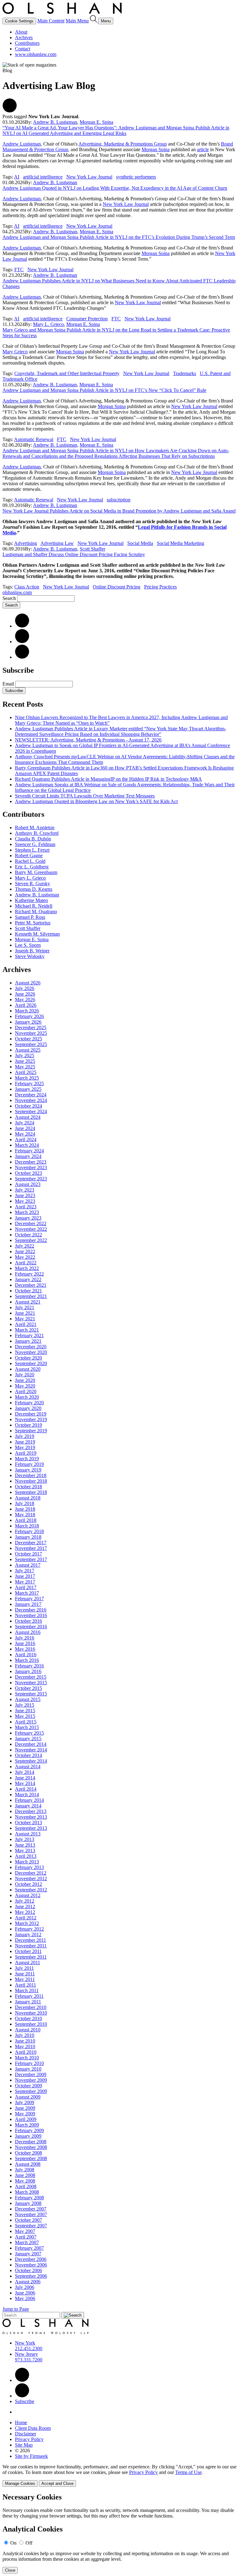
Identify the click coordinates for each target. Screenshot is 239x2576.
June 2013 (25, 1845)
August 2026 (28, 983)
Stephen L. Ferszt (32, 850)
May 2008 (25, 2181)
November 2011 (31, 1946)
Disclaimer (26, 2434)
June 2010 (25, 2041)
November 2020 (31, 1352)
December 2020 (31, 1347)
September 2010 (31, 2024)
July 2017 (25, 1571)
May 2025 (25, 1067)
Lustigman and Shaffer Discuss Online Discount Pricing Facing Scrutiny (74, 554)
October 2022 (28, 1235)
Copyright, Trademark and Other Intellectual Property (67, 373)
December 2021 (31, 1285)
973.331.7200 (29, 2360)
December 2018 (31, 1475)
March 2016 (27, 1660)
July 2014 (25, 1772)
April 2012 (26, 1918)
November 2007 (31, 2214)
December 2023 (31, 1162)
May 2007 (25, 2231)
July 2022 (25, 1246)
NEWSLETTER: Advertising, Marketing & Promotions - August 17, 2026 (88, 740)
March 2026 (27, 1011)
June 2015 (25, 1711)
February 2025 (29, 1083)
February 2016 (29, 1666)
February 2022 (29, 1274)
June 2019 (25, 1442)
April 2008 (26, 2186)
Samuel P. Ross (30, 917)
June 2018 (25, 1509)
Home (21, 2423)
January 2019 (28, 1470)
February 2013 (29, 1867)
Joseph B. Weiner (32, 951)
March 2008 (27, 2192)
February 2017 (29, 1599)
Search (9, 598)
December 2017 (31, 1543)
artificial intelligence (43, 177)
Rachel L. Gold (30, 861)
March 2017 (27, 1593)
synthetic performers (136, 177)
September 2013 (31, 1828)
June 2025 (25, 1061)
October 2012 (28, 1884)
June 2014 (25, 1778)
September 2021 (31, 1296)
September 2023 (31, 1179)
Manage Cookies (20, 2483)
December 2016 (31, 1610)
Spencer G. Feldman (35, 844)
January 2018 (28, 1537)
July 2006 (25, 2287)
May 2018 (25, 1515)
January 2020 (28, 1408)
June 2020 (25, 1380)
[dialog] (119, 2475)
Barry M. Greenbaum (36, 872)
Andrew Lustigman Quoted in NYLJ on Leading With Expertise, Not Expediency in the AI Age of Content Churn (115, 188)
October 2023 (28, 1173)
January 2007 (28, 2254)
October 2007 (28, 2220)
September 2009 (31, 2091)
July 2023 (25, 1190)
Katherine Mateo (31, 900)
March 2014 (27, 1795)
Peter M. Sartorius (33, 923)
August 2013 (28, 1834)
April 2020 (26, 1391)
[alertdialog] (119, 2533)
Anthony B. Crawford (37, 833)
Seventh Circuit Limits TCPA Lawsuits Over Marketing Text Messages (85, 796)
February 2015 (29, 1733)
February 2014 (29, 1800)
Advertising (26, 543)
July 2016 (25, 1638)
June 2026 (25, 994)
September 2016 (31, 1627)
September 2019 (31, 1431)
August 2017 (28, 1565)
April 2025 (26, 1072)
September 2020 (31, 1363)
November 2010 (31, 2013)
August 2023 (28, 1184)
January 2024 (28, 1156)
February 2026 (29, 1016)
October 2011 (28, 1951)
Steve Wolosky (30, 956)
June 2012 (25, 1906)
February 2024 (29, 1151)
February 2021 (29, 1335)
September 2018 (31, 1492)
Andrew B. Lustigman (55, 122)
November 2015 (31, 1683)
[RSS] (22, 657)
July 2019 (25, 1436)
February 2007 (29, 2248)
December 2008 (31, 2142)
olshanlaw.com (17, 592)
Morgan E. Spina (96, 122)
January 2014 (28, 1806)
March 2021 (27, 1330)
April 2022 (26, 1263)
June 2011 (25, 1974)
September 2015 (31, 1694)
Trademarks (185, 373)
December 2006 (31, 2259)
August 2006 (28, 2282)
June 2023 (25, 1195)
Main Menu (77, 21)
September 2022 (31, 1240)
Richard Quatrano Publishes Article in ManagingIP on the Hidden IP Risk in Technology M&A (108, 779)
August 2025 (28, 1050)
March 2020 (27, 1397)
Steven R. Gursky (33, 883)
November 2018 (31, 1481)
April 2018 (26, 1520)
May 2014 (25, 1783)
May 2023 (25, 1201)
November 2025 (31, 1033)
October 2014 (28, 1755)
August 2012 (28, 1895)
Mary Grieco (15, 352)
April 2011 (26, 1985)
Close (10, 2570)
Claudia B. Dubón (33, 839)
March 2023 (27, 1212)
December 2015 (31, 1677)
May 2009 (25, 2114)
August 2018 (28, 1498)
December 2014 (31, 1744)
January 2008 (28, 2203)
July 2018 (25, 1503)
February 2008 (29, 2198)
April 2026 (26, 1005)
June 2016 (25, 1643)
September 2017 (31, 1559)
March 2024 (27, 1145)
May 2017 (25, 1582)
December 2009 (31, 2074)
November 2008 (31, 2147)
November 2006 (31, 2265)
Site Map (24, 2445)
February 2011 (29, 1996)
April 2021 (26, 1324)
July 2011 (24, 1968)
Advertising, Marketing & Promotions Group (123, 144)
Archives (24, 37)
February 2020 (29, 1403)
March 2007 (27, 2242)
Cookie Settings (19, 21)
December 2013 (31, 1811)
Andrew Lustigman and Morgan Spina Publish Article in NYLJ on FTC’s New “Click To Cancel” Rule (104, 390)
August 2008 (28, 2164)
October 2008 (28, 2153)
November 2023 (31, 1167)
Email (9, 684)
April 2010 (26, 2052)
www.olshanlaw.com (36, 54)
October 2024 (28, 1106)
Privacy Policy (29, 2439)
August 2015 (28, 1699)
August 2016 (28, 1632)
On (13, 2543)
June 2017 (25, 1576)
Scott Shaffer (92, 549)
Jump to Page (16, 2309)
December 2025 (31, 1028)
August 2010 (28, 2030)
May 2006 (25, 2298)
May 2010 (25, 2046)
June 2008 (25, 2175)
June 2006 (25, 2293)
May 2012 (25, 1912)
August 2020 (28, 1369)
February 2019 (29, 1464)
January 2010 (28, 2069)
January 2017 (28, 1604)
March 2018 (27, 1526)
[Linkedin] (22, 2380)
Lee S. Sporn (28, 945)
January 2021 (28, 1341)
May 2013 (25, 1851)
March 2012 (27, 1923)
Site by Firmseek (31, 2456)
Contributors (27, 43)
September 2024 (31, 1111)
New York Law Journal (89, 177)
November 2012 (31, 1879)
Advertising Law (57, 543)
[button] (10, 111)
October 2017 (28, 1554)
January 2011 (28, 2002)
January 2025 (28, 1089)
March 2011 (27, 1990)
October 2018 (28, 1487)
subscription (119, 500)
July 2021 (25, 1307)
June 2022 (25, 1251)
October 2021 (28, 1291)
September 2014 (31, 1761)
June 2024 (25, 1128)
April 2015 (26, 1722)
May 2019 (25, 1447)
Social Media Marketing (180, 543)
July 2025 (25, 1056)
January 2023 (28, 1218)
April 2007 (26, 2237)
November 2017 (31, 1548)
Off (29, 2543)
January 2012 (28, 1934)
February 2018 (29, 1531)
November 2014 (31, 1750)
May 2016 (25, 1649)
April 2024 (26, 1139)
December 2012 (31, 1873)
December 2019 (31, 1414)
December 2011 (30, 1940)
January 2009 (28, 2136)
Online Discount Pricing (117, 587)
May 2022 (25, 1257)
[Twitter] (22, 642)
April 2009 (26, 2119)
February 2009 (29, 2130)
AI (17, 177)
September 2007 (31, 2226)
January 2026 (28, 1022)
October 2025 (28, 1039)
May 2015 (25, 1716)
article (203, 149)
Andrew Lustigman (22, 144)
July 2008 (25, 2170)
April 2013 (26, 1856)
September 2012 (31, 1890)
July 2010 (25, 2035)
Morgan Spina (156, 149)
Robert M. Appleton (35, 828)
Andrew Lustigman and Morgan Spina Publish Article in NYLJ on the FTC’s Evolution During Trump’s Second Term (119, 237)
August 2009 (28, 2097)
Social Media (140, 543)
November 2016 (31, 1615)
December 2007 (31, 2209)
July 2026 (25, 988)
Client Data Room (33, 2428)
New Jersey (26, 2354)
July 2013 (25, 1839)
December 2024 (31, 1095)
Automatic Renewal (34, 439)
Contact (23, 49)
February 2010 (29, 2063)
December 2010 (31, 2007)
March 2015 (27, 1727)
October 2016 (28, 1621)
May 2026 (25, 1000)
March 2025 (27, 1078)
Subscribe (14, 691)
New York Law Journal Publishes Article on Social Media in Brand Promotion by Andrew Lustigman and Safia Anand (119, 511)
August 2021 (28, 1302)
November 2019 (31, 1419)
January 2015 (28, 1739)
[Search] (94, 21)
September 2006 (31, 2276)
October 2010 (28, 2018)
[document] (119, 2533)
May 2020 (25, 1386)
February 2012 (29, 1929)
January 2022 (28, 1279)
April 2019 (26, 1453)
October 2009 (28, 2086)
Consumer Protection (87, 319)
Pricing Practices (160, 587)
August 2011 (28, 1962)
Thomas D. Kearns (34, 889)
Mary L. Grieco (48, 324)
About (21, 32)
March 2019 (27, 1459)
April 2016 (26, 1655)
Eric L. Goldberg (32, 867)
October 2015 (28, 1688)
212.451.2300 (29, 2348)
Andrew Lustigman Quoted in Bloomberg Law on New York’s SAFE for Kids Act (96, 801)
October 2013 (28, 1823)
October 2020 (28, 1358)
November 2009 (31, 2080)
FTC (19, 270)
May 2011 (25, 1979)
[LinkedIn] (22, 626)
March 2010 (27, 2058)
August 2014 (28, 1767)
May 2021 (25, 1319)
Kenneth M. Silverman (37, 934)
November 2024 (31, 1100)
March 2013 (27, 1862)
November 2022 (31, 1229)
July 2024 (25, 1123)
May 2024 (25, 1134)
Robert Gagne (29, 856)
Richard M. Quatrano (36, 911)
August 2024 (28, 1117)
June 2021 (25, 1313)
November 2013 (31, 1817)
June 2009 (25, 2108)
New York (25, 2343)
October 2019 (28, 1425)
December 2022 (31, 1223)
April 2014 (26, 1789)
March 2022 (27, 1268)
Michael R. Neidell (34, 906)
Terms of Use (188, 2472)
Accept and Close (57, 2483)
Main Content (51, 21)
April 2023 (26, 1207)
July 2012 (25, 1901)
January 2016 (28, 1671)
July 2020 (25, 1375)
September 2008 (31, 2158)
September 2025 (31, 1044)
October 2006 (28, 2270)
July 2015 (25, 1705)
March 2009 (27, 2125)
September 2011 (31, 1957)
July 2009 (25, 2102)
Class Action (27, 587)
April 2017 (26, 1587)
